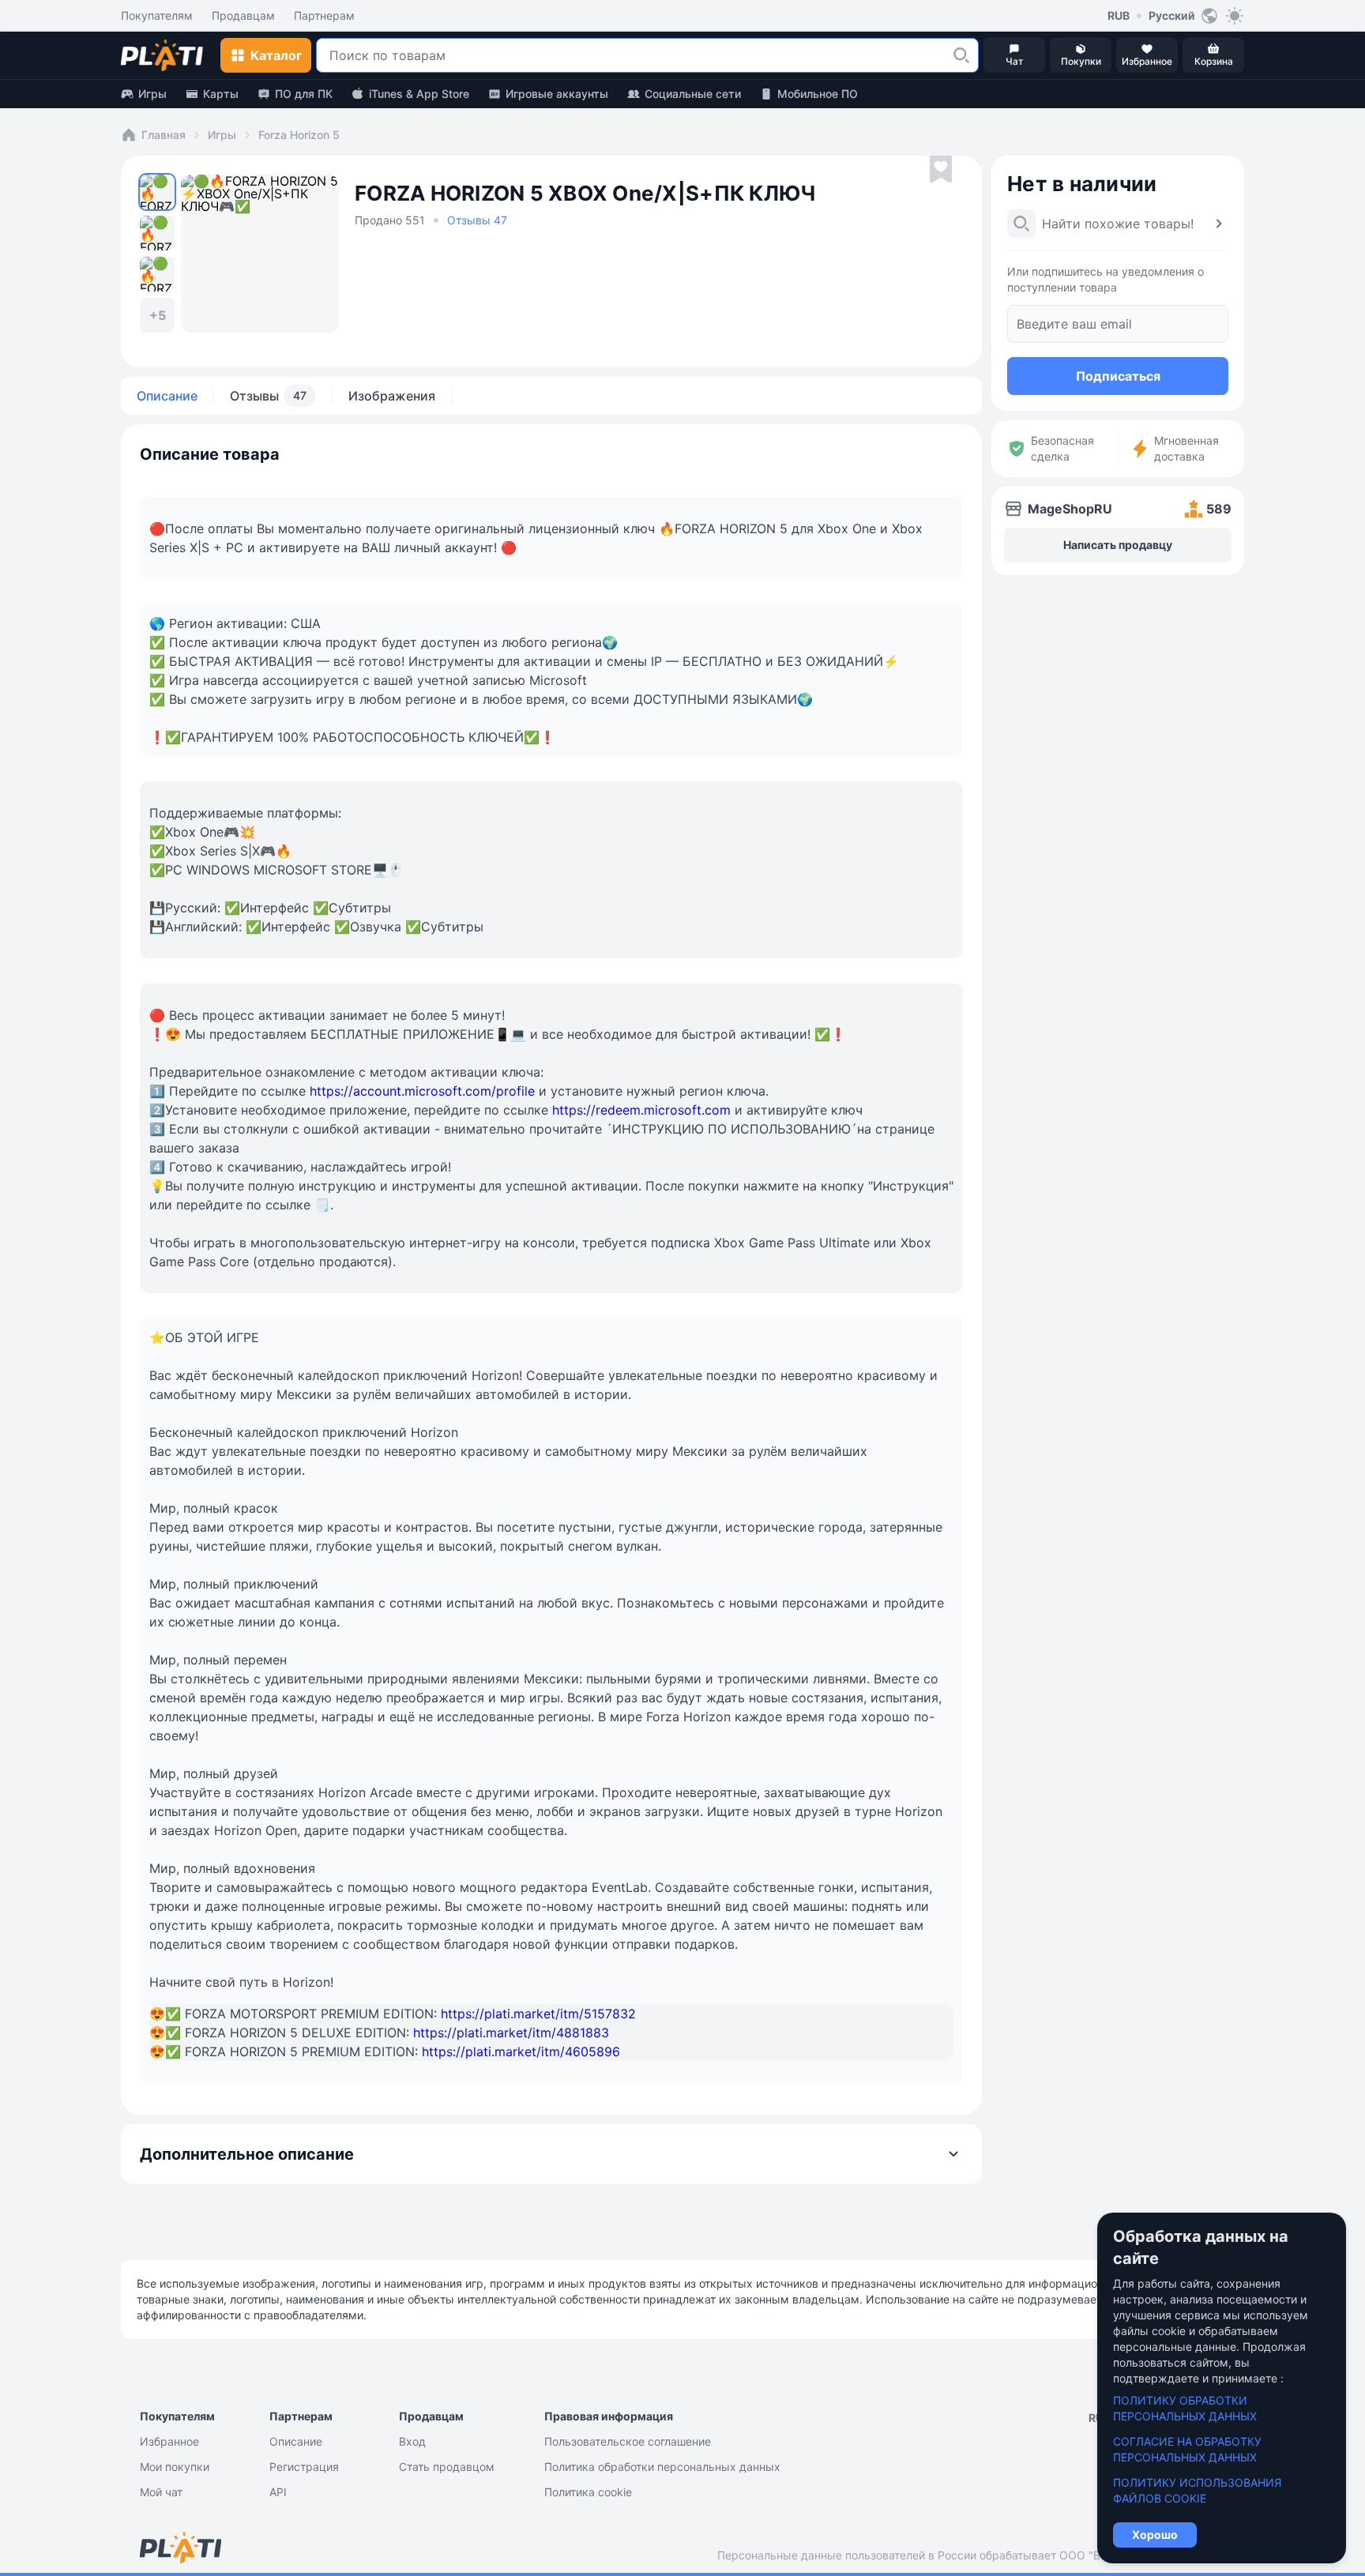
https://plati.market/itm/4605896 (521, 2051)
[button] (961, 55)
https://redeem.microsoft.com (641, 1110)
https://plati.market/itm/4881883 (511, 2033)
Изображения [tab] (392, 396)
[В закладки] (941, 170)
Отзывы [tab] (268, 396)
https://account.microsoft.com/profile (422, 1091)
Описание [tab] (167, 396)
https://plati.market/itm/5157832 (538, 2014)
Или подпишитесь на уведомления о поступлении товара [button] (1106, 279)
